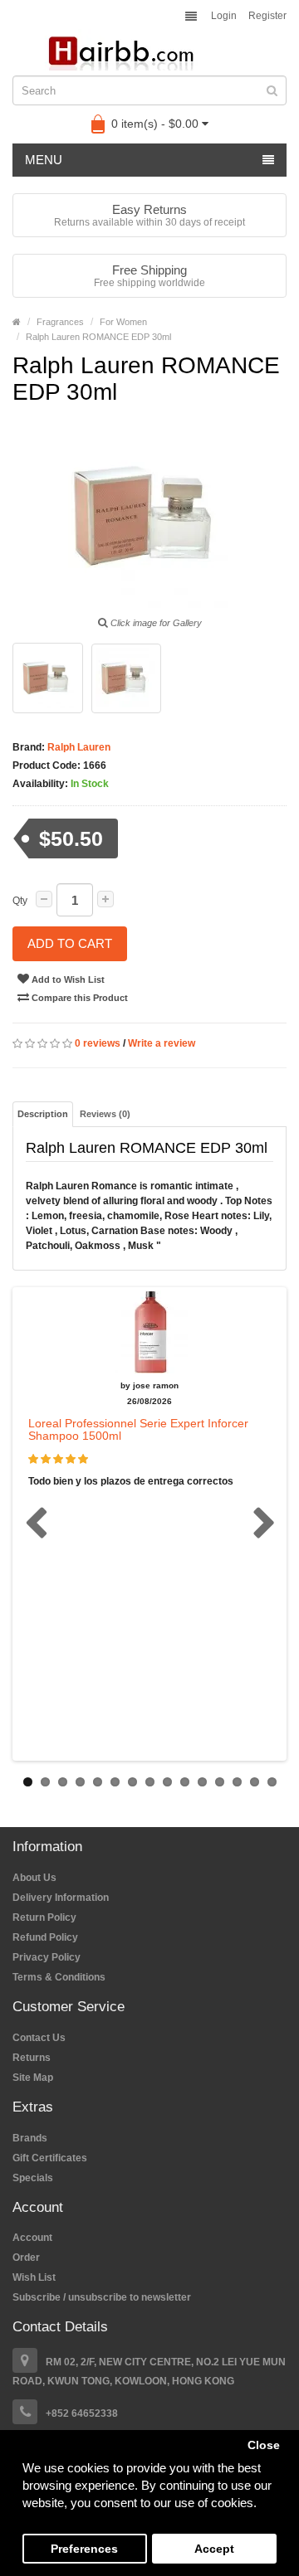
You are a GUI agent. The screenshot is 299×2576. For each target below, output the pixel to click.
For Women (123, 322)
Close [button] (264, 2445)
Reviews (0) (105, 1114)
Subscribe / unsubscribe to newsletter (102, 2297)
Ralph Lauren (78, 747)
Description (43, 1114)
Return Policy (44, 1917)
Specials (33, 2178)
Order (26, 2258)
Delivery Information (61, 1898)
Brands (30, 2138)
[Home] (17, 322)
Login (224, 16)
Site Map (33, 2078)
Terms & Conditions (59, 1977)
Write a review (162, 1043)
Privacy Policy (47, 1957)
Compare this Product (78, 998)
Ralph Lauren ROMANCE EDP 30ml (98, 337)
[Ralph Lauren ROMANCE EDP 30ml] (48, 678)
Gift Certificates (50, 2158)
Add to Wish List (67, 979)
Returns (32, 2058)
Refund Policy (45, 1937)
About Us (34, 1878)
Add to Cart (70, 943)
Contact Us (39, 2038)
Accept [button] (214, 2549)
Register (267, 16)
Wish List (34, 2277)
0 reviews (98, 1043)
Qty (20, 901)
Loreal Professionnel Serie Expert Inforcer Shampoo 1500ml (138, 1429)
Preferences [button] (84, 2549)
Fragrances (60, 322)
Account (32, 2238)
